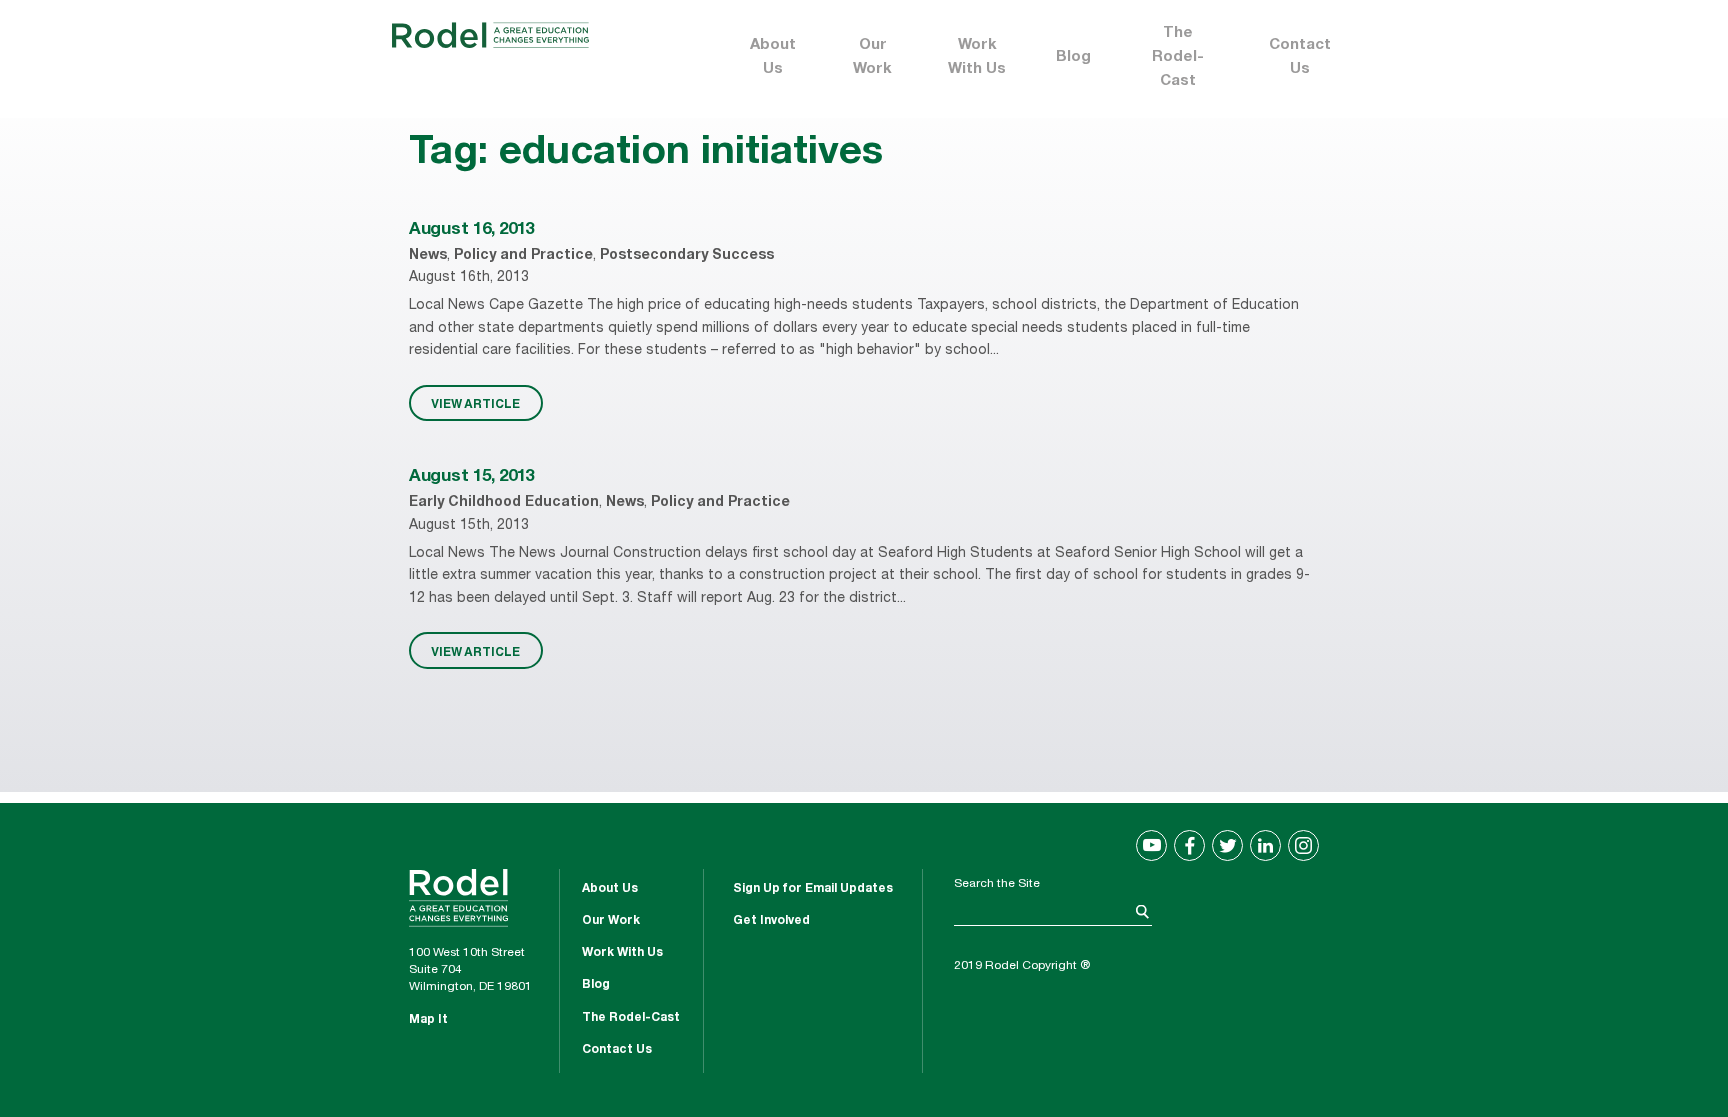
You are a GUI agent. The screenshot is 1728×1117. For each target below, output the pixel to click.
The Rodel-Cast (1178, 57)
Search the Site (997, 884)
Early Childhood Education (504, 503)
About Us (773, 57)
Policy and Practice (523, 256)
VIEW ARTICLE (475, 403)
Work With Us (977, 57)
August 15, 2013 (471, 477)
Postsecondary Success (687, 256)
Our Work (872, 57)
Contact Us (1300, 57)
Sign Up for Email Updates (813, 889)
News (428, 256)
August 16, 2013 (471, 230)
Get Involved (771, 921)
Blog (1073, 57)
